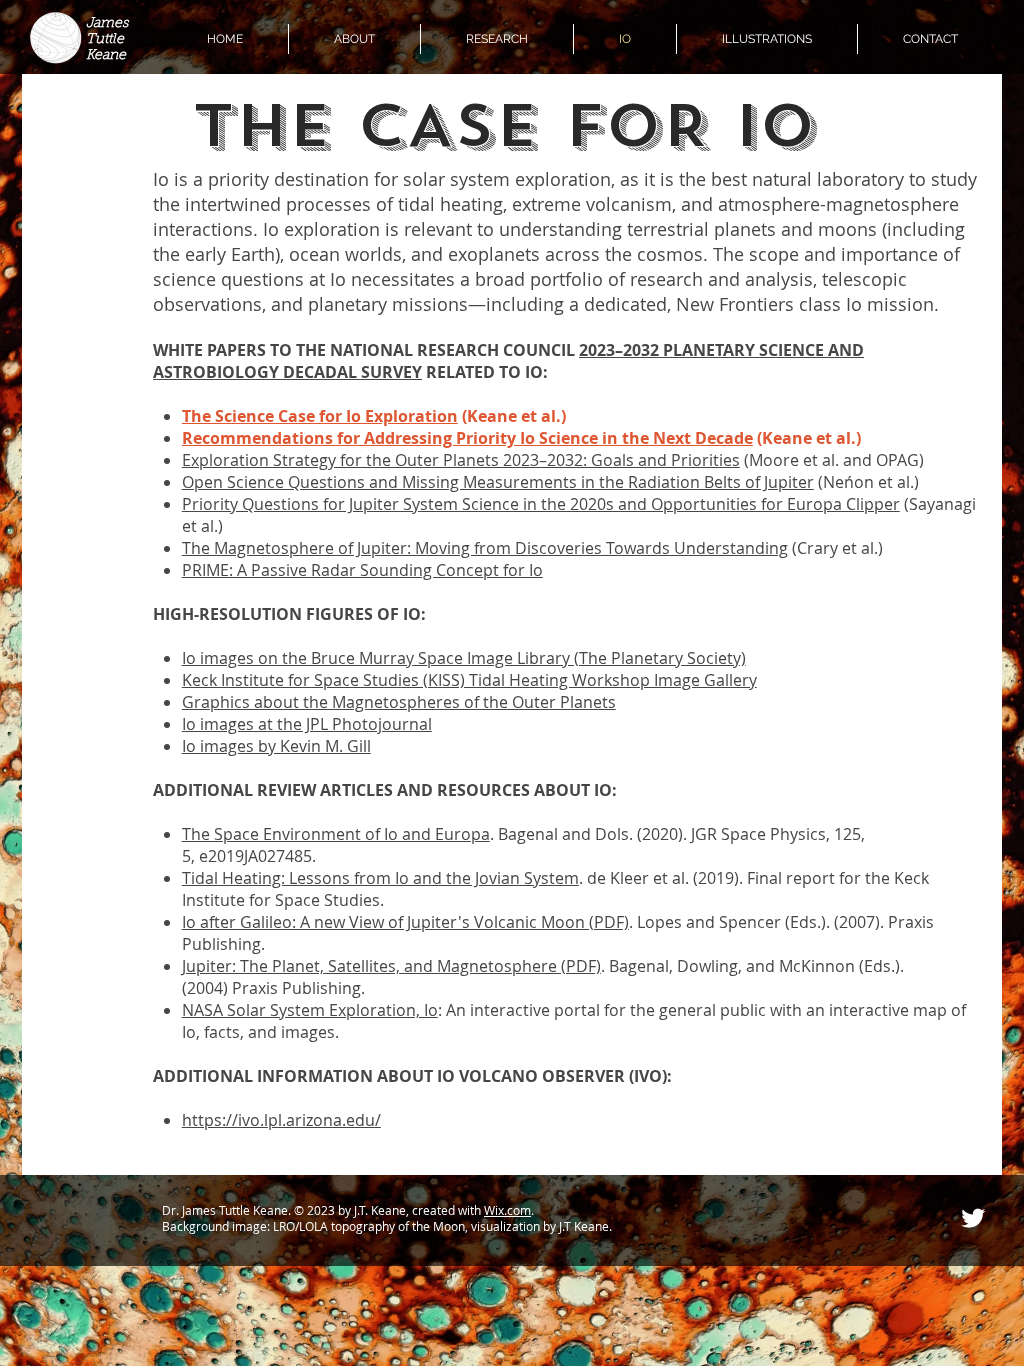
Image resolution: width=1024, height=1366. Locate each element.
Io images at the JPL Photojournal (307, 724)
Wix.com (507, 1210)
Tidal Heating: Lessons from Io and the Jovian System (380, 878)
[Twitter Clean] (973, 1218)
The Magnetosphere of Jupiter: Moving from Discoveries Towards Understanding (485, 548)
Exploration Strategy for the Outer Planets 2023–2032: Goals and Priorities (461, 460)
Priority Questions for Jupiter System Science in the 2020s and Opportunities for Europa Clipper (541, 504)
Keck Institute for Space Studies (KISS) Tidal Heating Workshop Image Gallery (469, 680)
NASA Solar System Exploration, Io (310, 1010)
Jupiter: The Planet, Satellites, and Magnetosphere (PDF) (391, 966)
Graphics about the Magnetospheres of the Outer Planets (399, 702)
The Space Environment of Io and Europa (336, 834)
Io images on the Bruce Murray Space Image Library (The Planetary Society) (464, 658)
